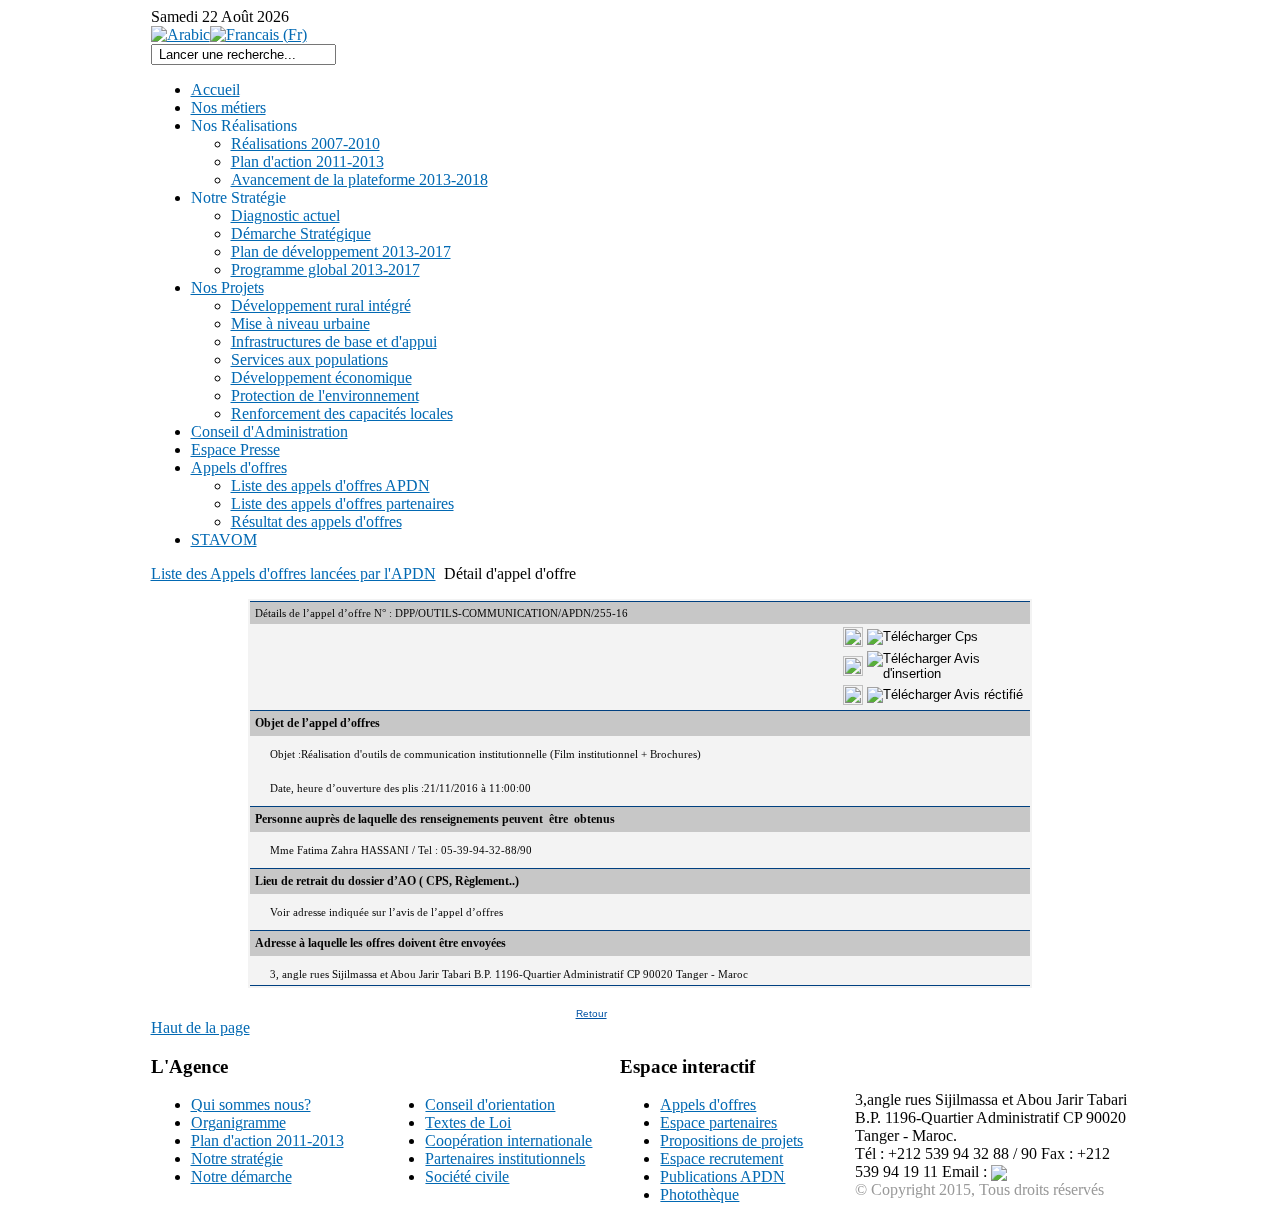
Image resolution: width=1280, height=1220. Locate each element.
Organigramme (238, 1122)
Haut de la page (200, 1027)
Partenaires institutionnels (505, 1158)
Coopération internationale (508, 1140)
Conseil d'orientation (490, 1104)
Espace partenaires (718, 1122)
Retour (591, 1013)
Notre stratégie (237, 1158)
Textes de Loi (468, 1122)
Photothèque (699, 1194)
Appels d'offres (708, 1104)
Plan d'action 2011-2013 (267, 1140)
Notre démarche (241, 1176)
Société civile (467, 1176)
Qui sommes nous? (251, 1104)
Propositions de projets (731, 1140)
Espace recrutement (721, 1158)
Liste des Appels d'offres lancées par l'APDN (293, 573)
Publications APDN (722, 1176)
